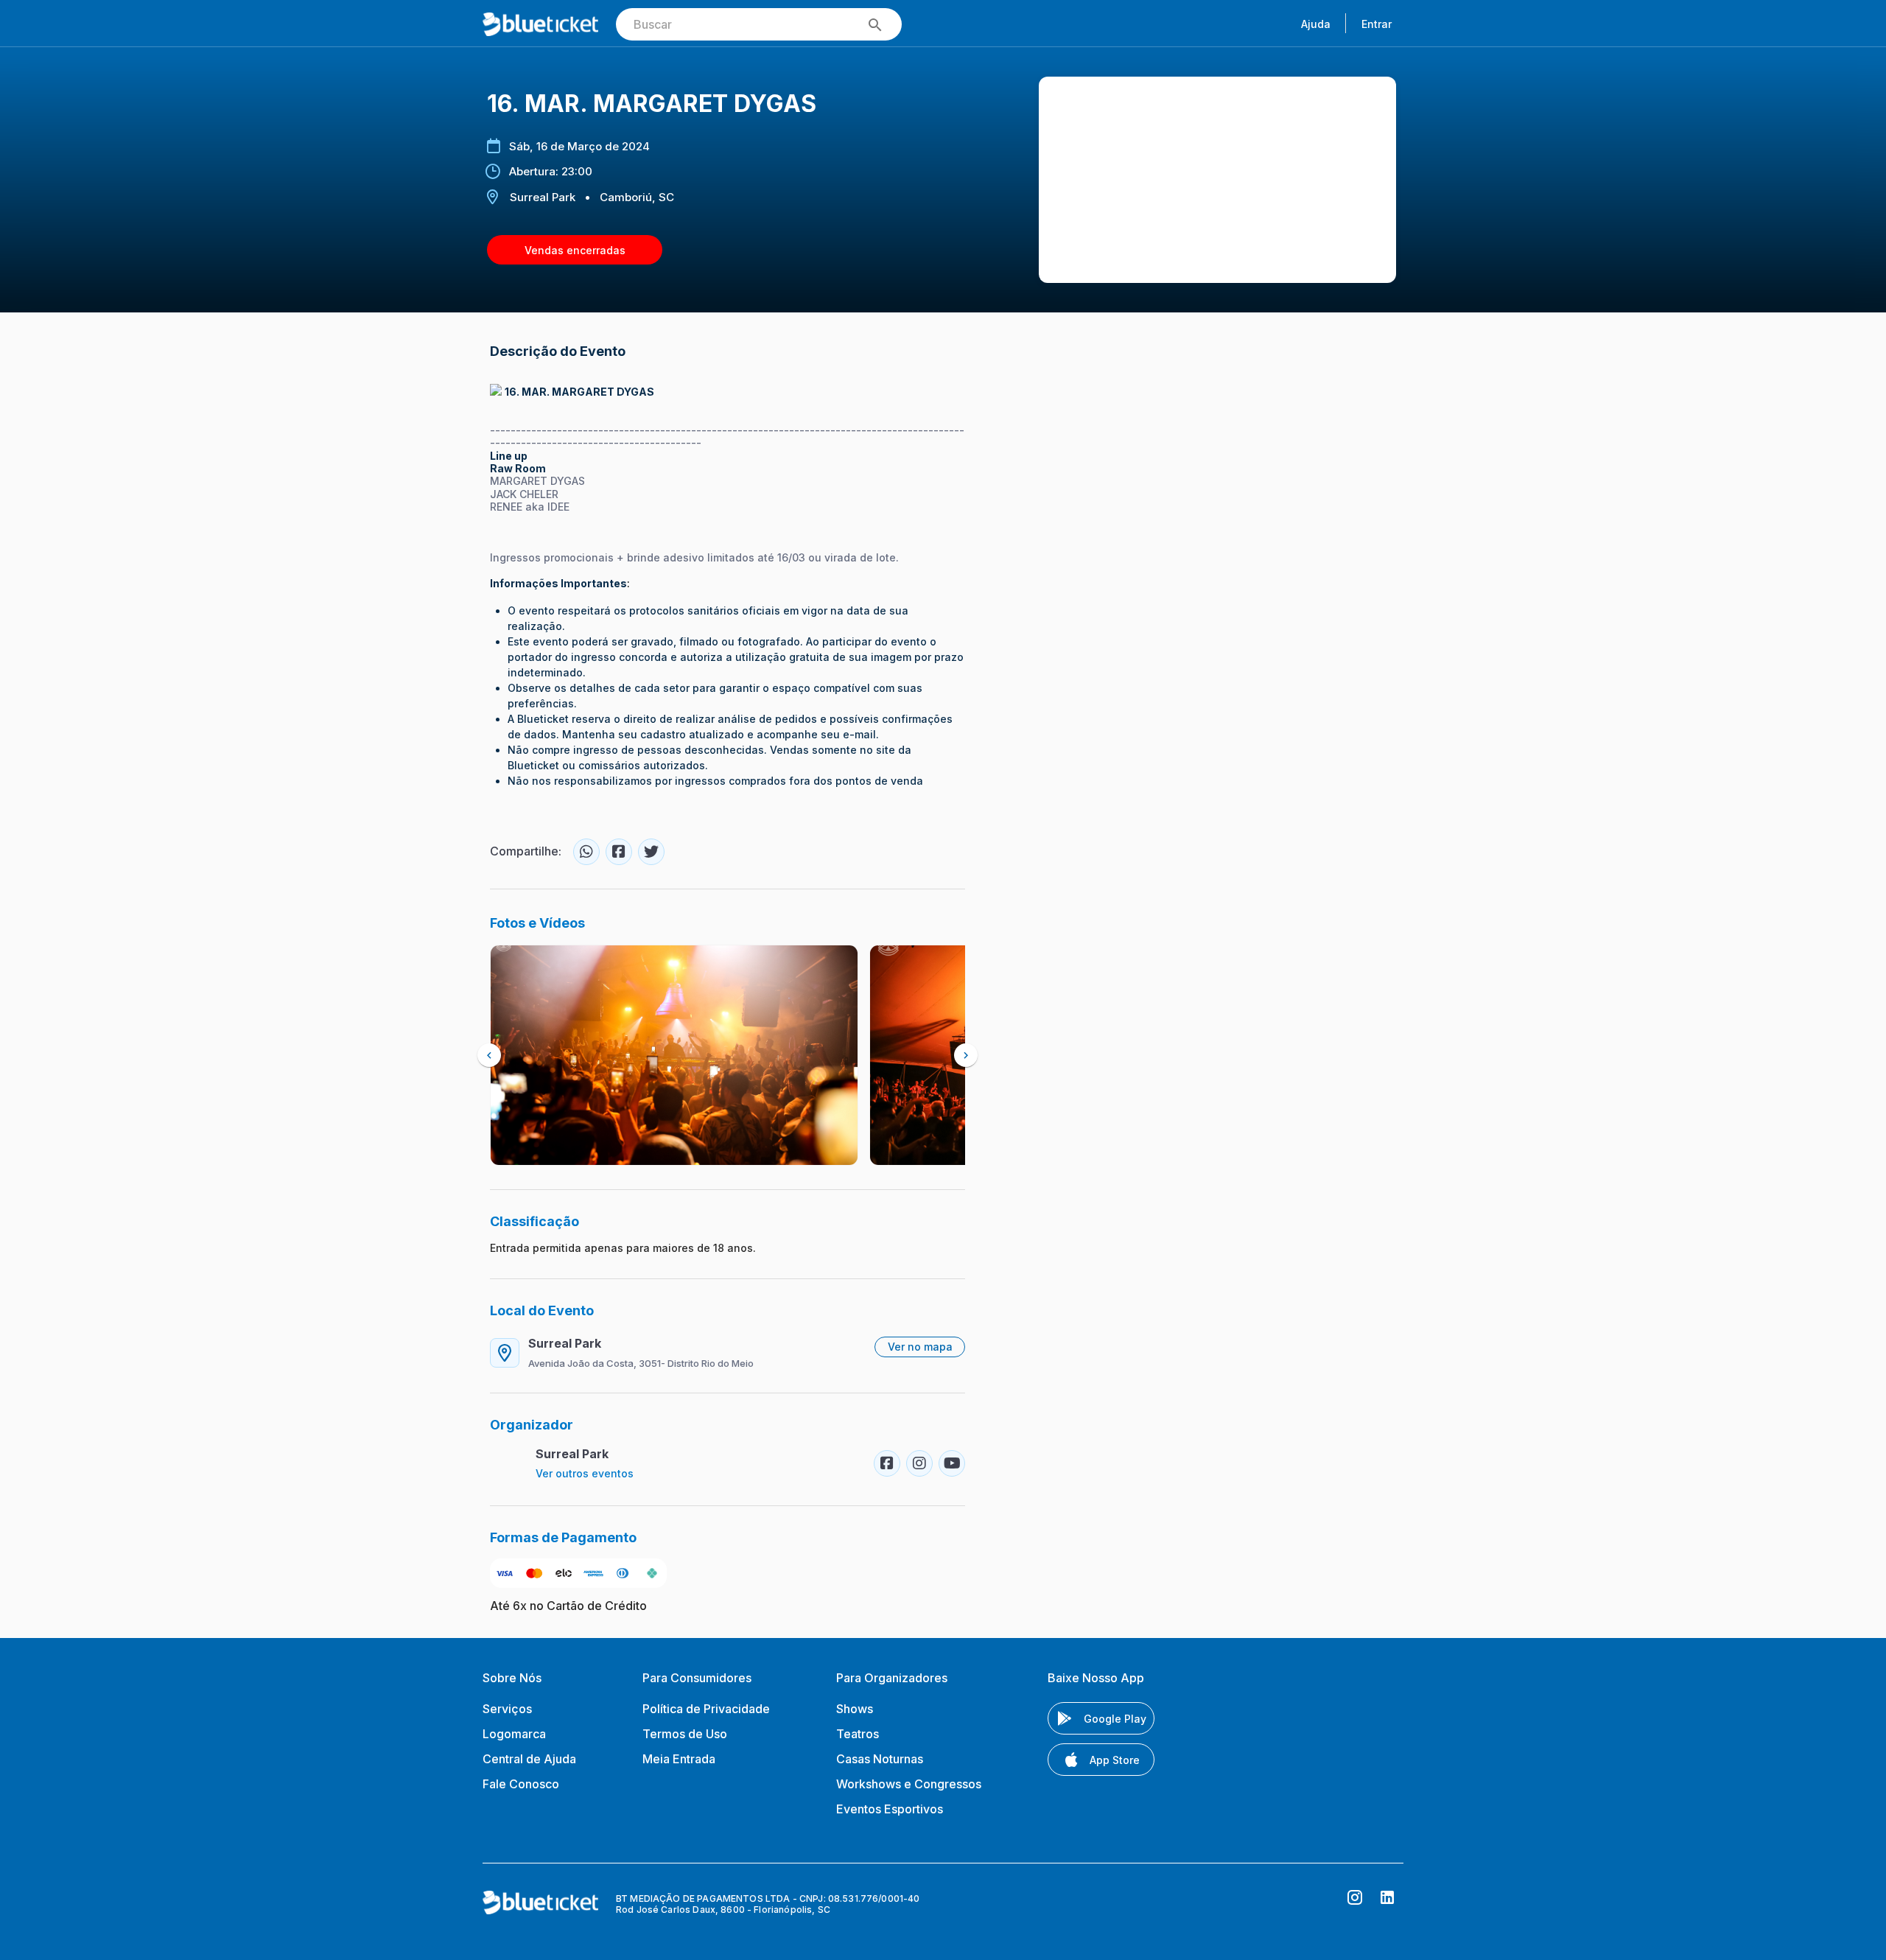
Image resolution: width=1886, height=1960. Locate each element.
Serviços (507, 1709)
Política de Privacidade (706, 1709)
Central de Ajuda (529, 1759)
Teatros (858, 1734)
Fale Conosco (521, 1784)
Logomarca (514, 1734)
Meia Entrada (679, 1759)
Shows (855, 1709)
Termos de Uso (685, 1734)
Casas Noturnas (880, 1759)
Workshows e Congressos (909, 1784)
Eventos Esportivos (890, 1809)
